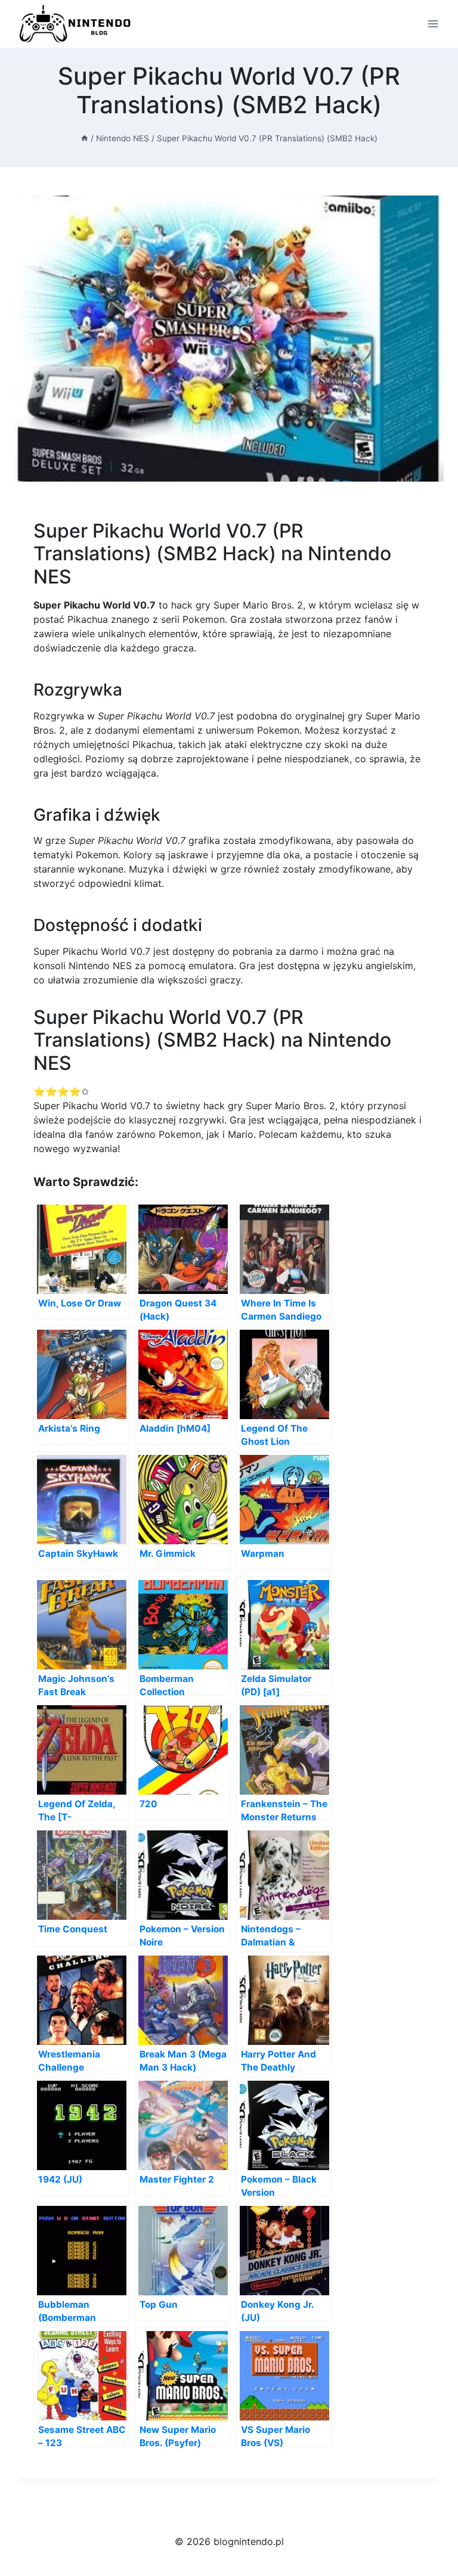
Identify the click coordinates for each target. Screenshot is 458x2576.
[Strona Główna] (85, 138)
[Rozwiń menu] (433, 24)
